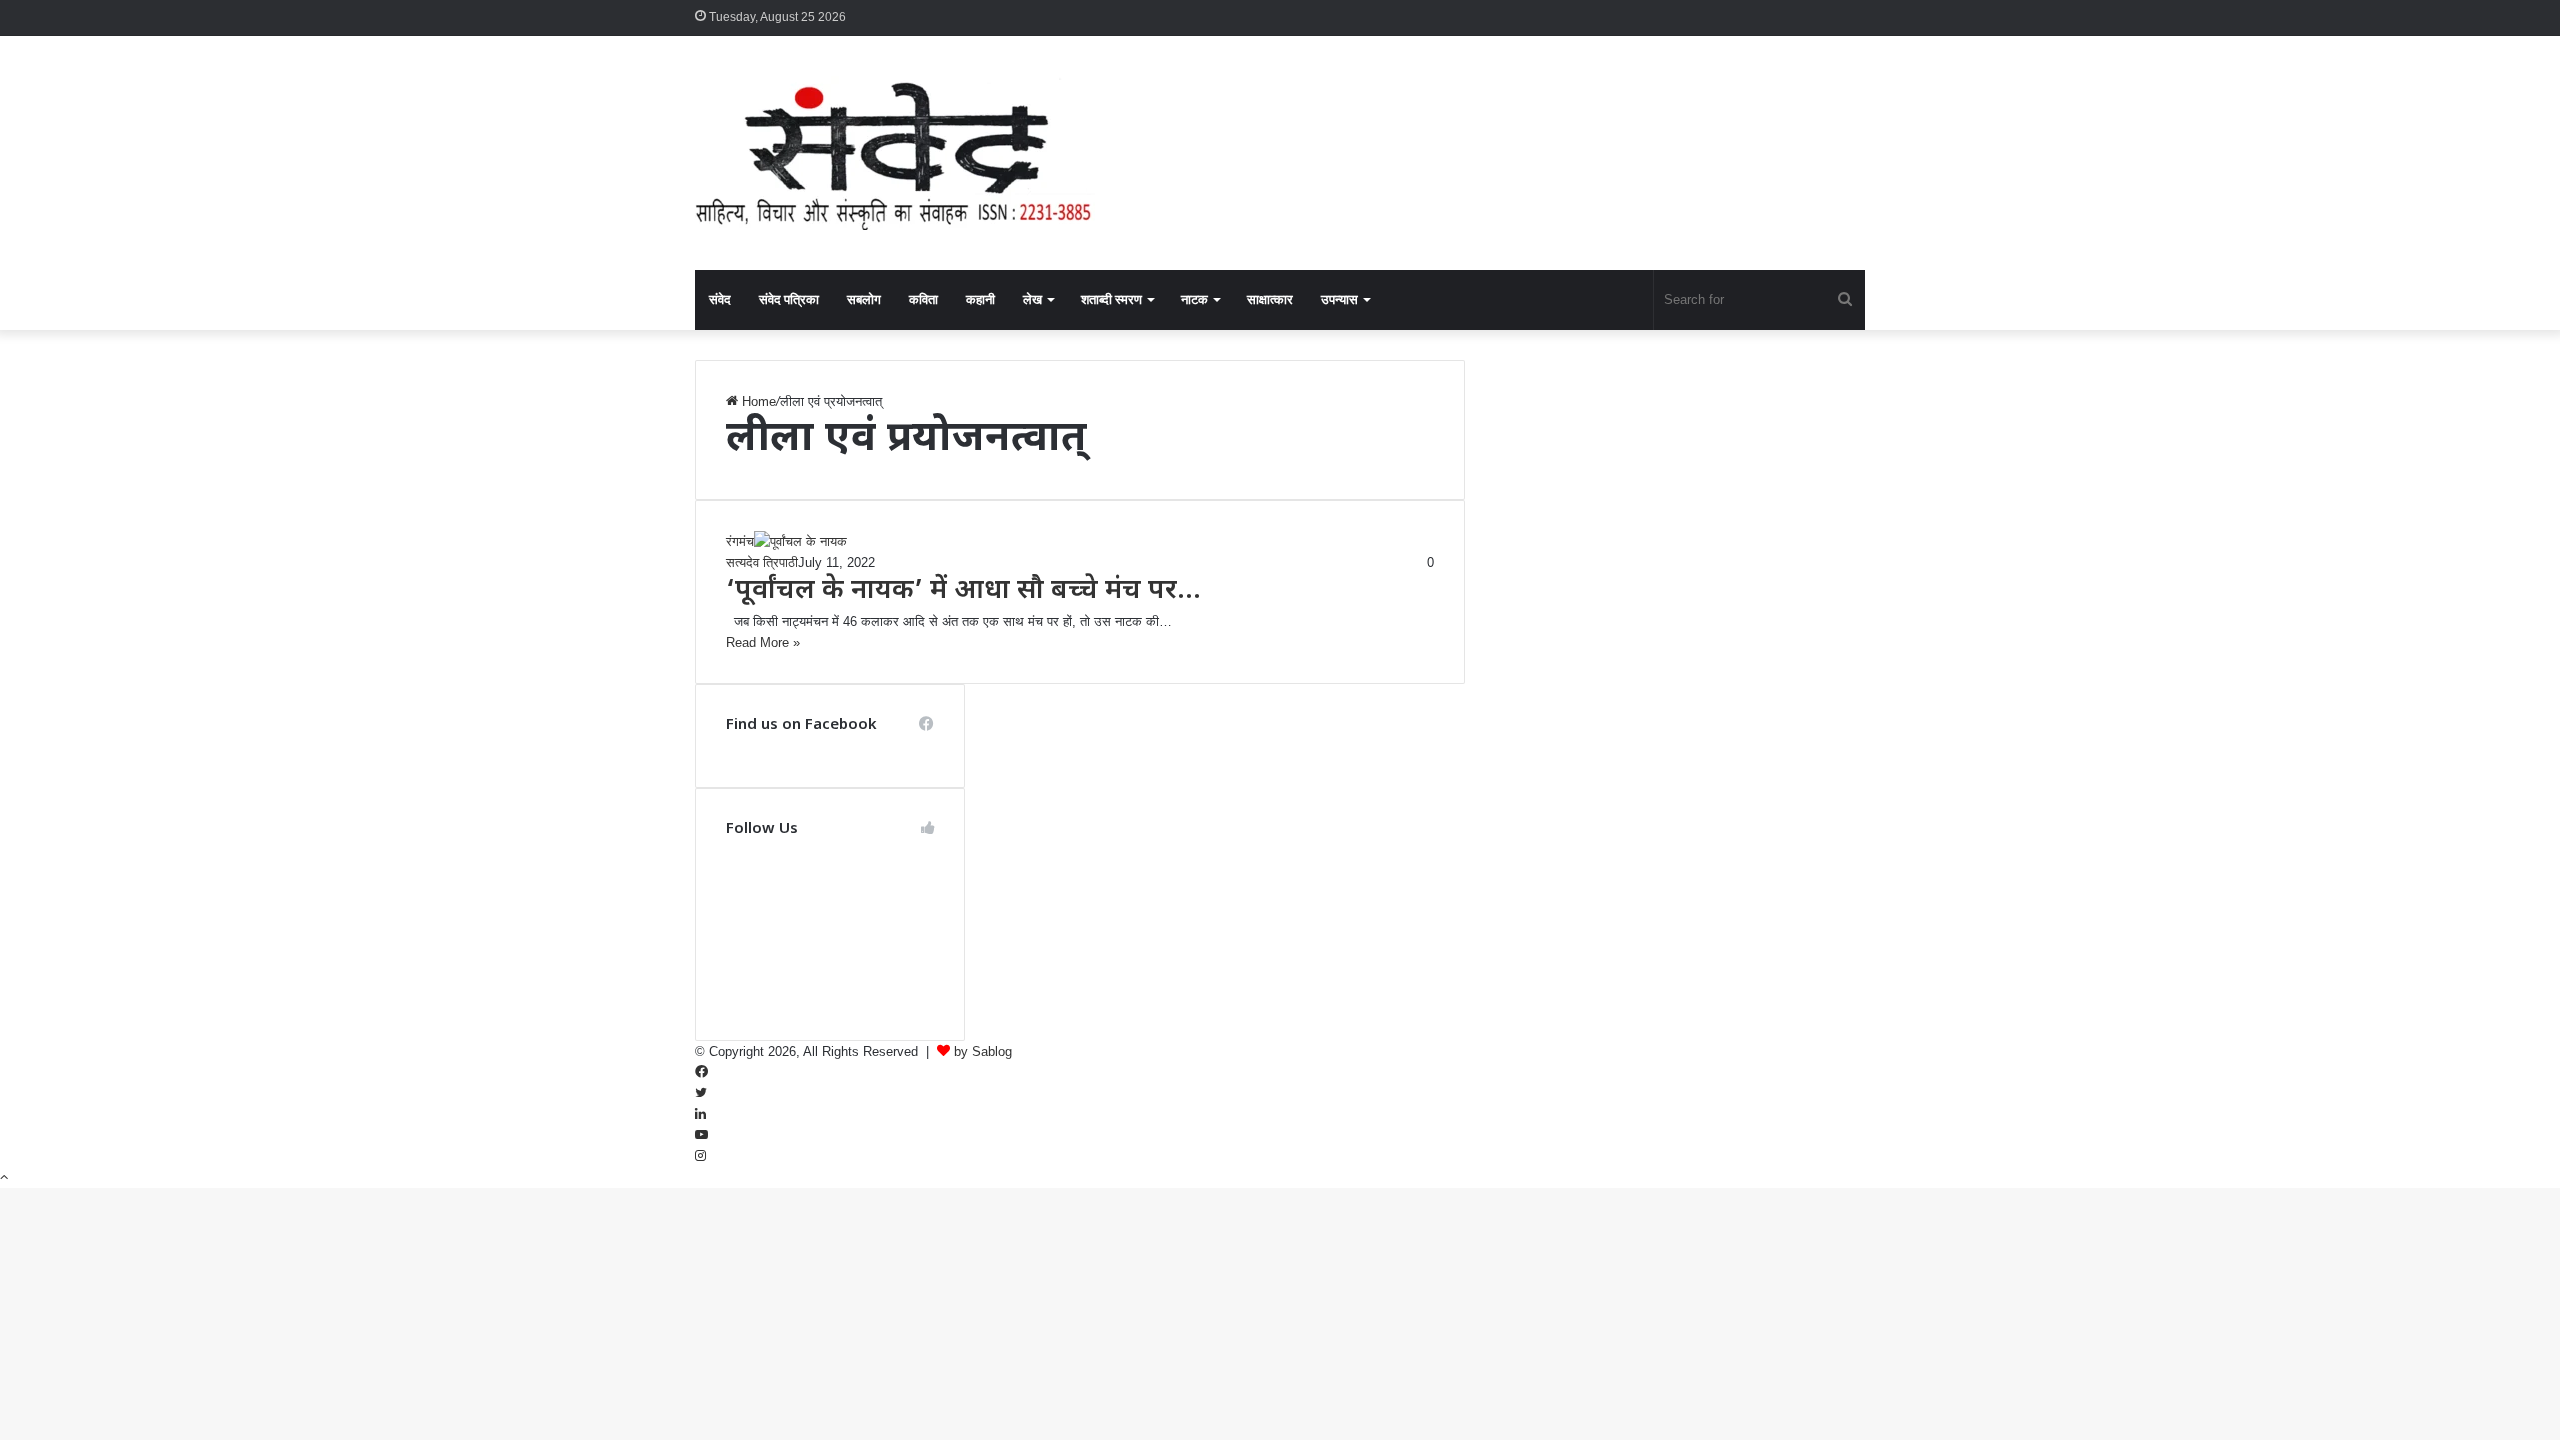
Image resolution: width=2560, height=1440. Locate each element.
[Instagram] (700, 1156)
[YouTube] (701, 1135)
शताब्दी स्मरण (1111, 299)
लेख (1032, 299)
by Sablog (983, 1051)
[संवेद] (895, 153)
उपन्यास (1339, 299)
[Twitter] (701, 1093)
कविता (923, 299)
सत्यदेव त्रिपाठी (762, 562)
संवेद (720, 299)
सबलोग (864, 299)
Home (757, 401)
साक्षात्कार (1270, 299)
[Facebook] (701, 1072)
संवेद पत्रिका (789, 299)
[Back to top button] (4, 1177)
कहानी (980, 299)
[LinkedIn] (700, 1114)
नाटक (1194, 299)
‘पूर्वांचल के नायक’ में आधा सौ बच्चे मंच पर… (963, 591)
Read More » (763, 642)
